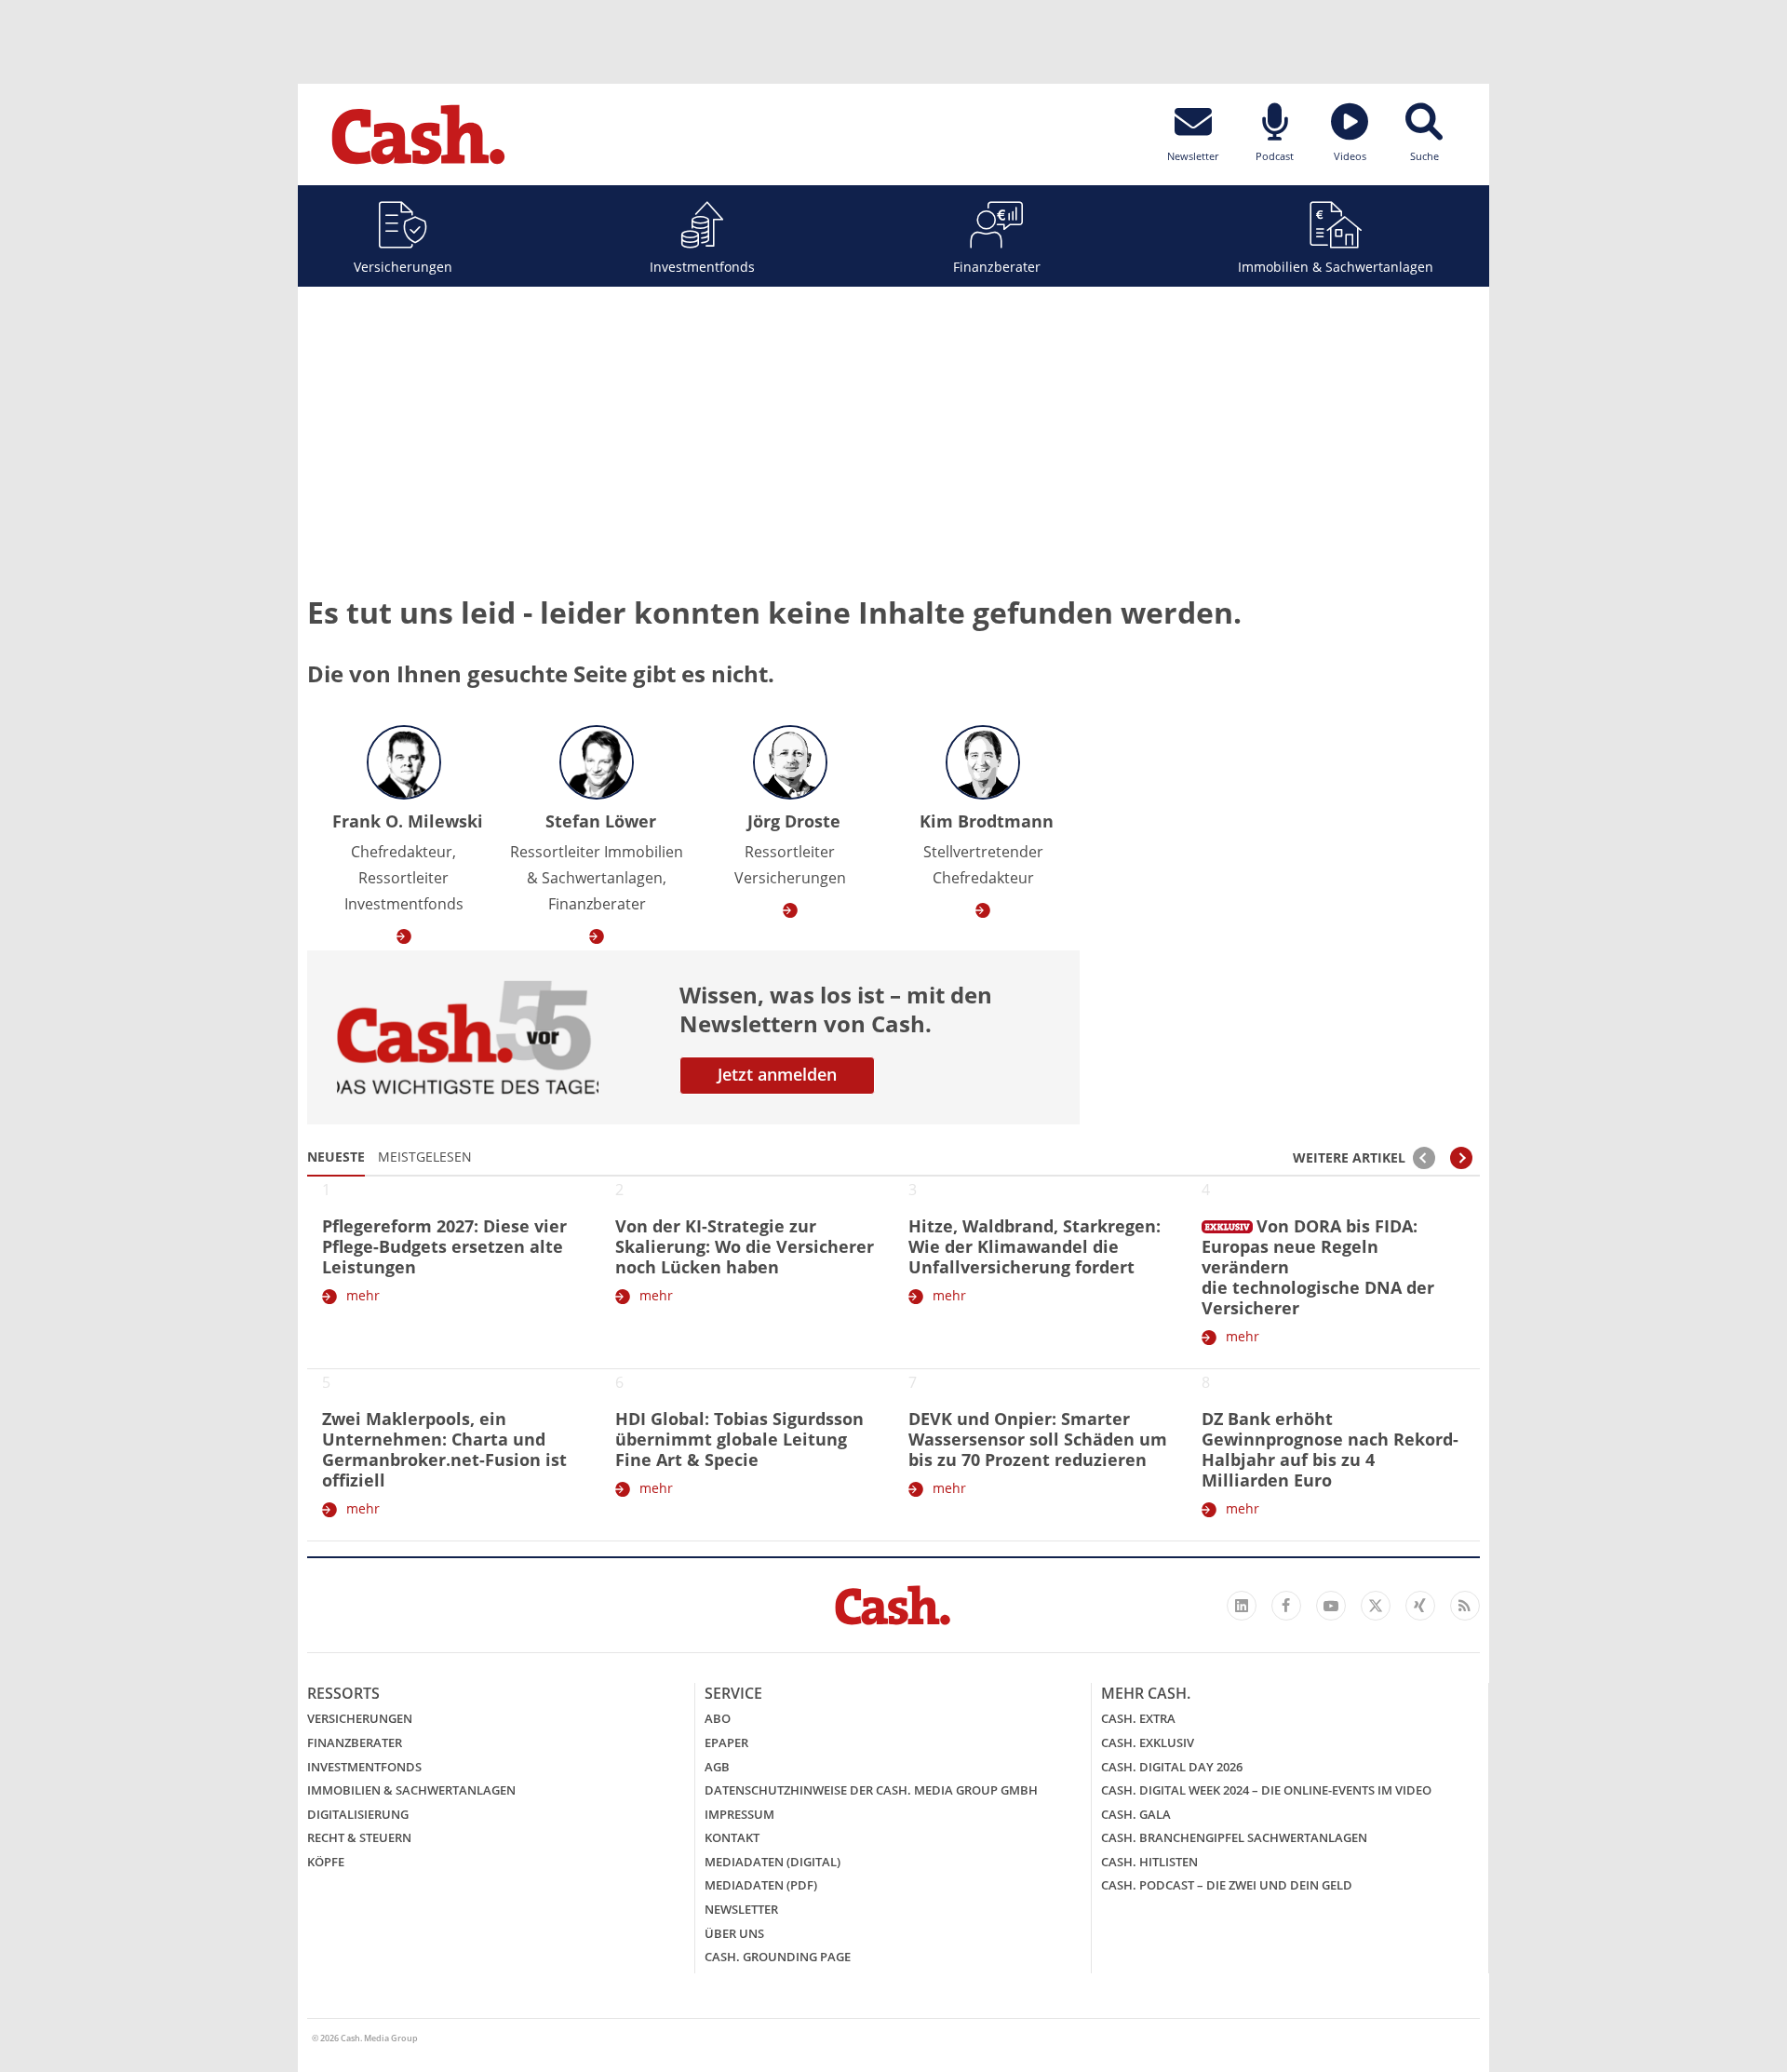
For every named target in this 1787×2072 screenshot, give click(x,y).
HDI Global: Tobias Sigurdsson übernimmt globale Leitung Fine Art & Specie (739, 1439)
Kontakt (732, 1837)
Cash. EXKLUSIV (1148, 1742)
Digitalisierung (358, 1814)
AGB (717, 1767)
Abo (718, 1718)
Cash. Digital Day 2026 (1172, 1767)
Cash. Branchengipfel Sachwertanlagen (1234, 1837)
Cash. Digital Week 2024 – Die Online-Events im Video (1266, 1790)
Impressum (739, 1814)
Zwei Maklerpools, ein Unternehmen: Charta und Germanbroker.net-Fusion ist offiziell (444, 1449)
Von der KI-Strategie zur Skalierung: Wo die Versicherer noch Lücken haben (745, 1246)
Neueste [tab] (336, 1157)
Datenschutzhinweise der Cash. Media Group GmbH (871, 1790)
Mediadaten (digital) (773, 1862)
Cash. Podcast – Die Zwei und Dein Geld (1227, 1885)
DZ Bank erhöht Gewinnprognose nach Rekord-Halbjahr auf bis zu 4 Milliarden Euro (1330, 1449)
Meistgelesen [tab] (425, 1157)
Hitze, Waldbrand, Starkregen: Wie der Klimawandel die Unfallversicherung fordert (1035, 1246)
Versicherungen (403, 267)
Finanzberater (997, 267)
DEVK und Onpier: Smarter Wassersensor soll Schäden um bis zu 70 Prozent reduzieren (1038, 1439)
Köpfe (326, 1862)
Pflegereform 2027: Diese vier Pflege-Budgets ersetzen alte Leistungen (444, 1246)
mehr (363, 1295)
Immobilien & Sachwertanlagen (1336, 267)
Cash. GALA (1136, 1814)
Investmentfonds (702, 267)
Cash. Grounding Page (778, 1957)
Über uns (734, 1933)
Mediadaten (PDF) (761, 1885)
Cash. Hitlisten (1149, 1862)
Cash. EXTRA (1138, 1718)
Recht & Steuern (359, 1837)
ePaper (726, 1742)
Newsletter (741, 1909)
